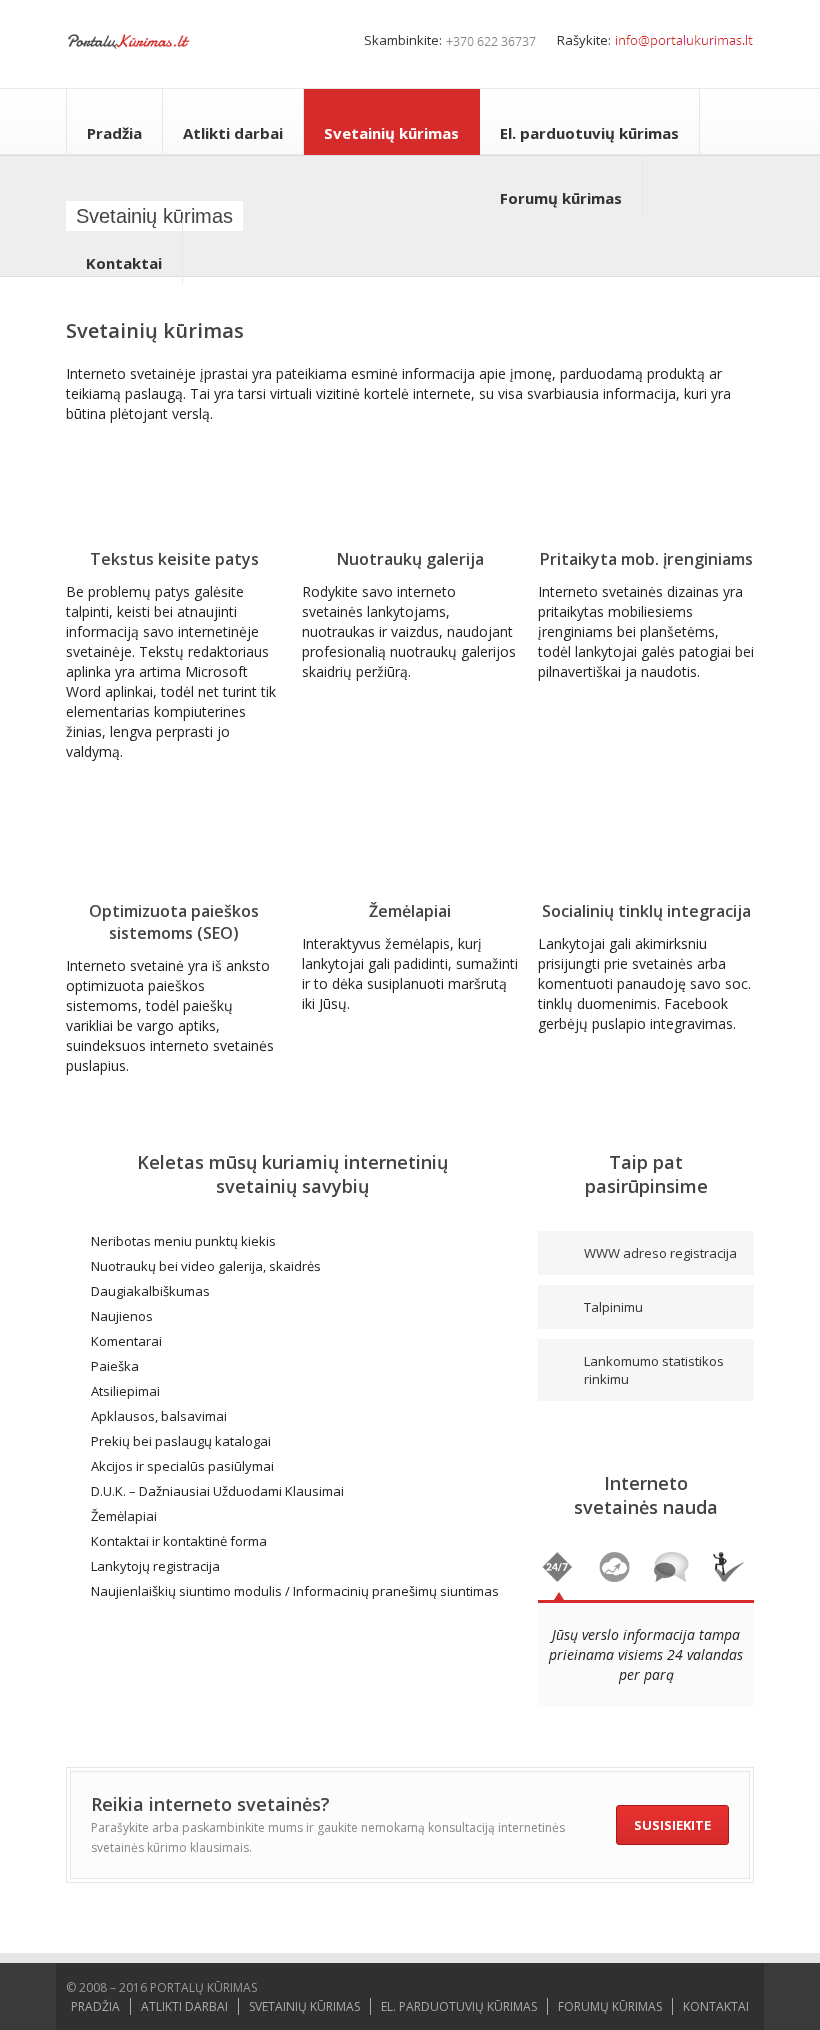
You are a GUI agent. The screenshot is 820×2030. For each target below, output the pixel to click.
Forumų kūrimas (561, 198)
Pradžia (114, 133)
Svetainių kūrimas (391, 133)
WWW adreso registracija (660, 1253)
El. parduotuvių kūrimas (589, 133)
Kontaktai (124, 263)
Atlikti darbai (233, 133)
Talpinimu (613, 1307)
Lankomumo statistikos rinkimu (654, 1370)
